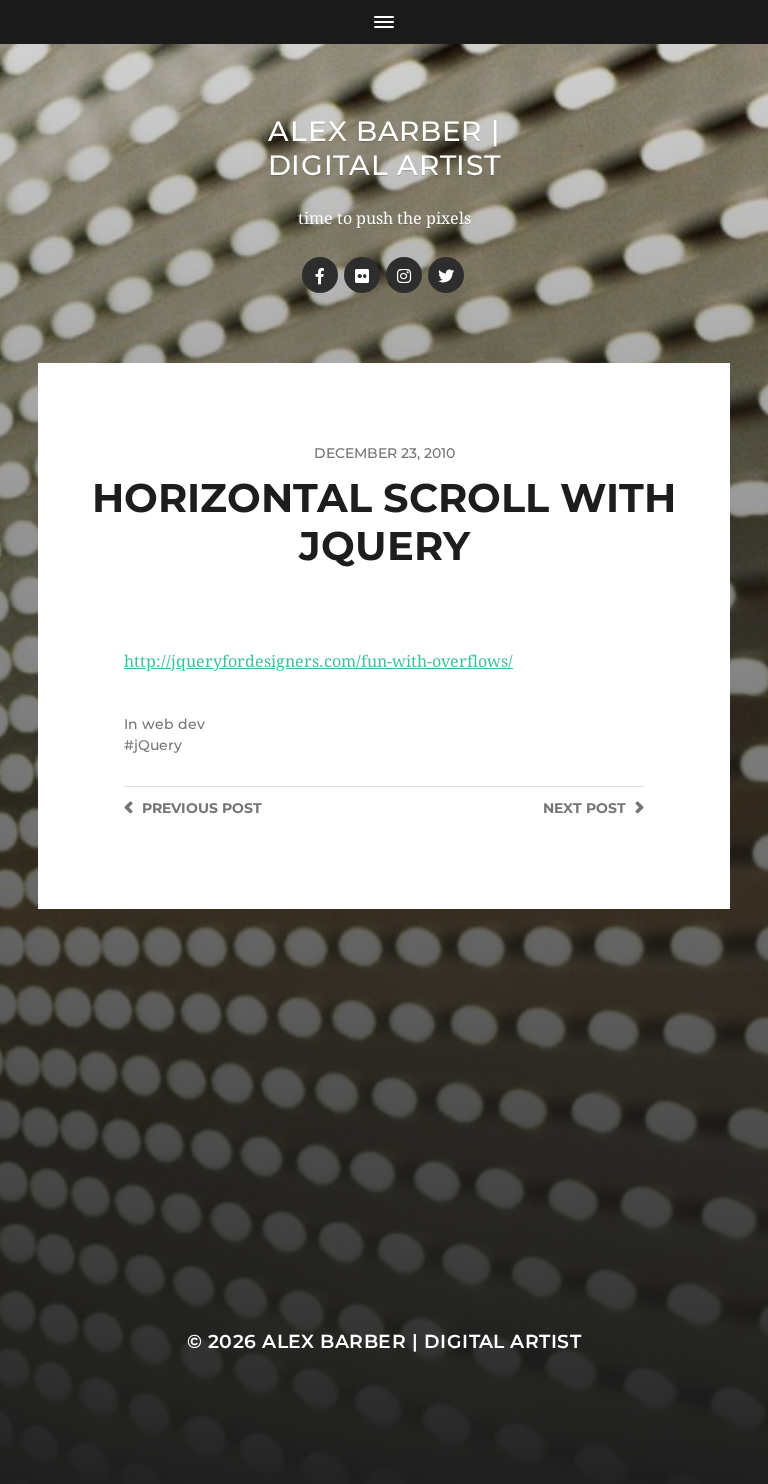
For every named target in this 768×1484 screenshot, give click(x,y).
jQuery (158, 745)
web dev (173, 724)
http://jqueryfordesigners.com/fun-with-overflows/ (318, 661)
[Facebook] (320, 275)
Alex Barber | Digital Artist (384, 148)
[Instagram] (404, 275)
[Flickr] (362, 275)
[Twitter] (446, 275)
